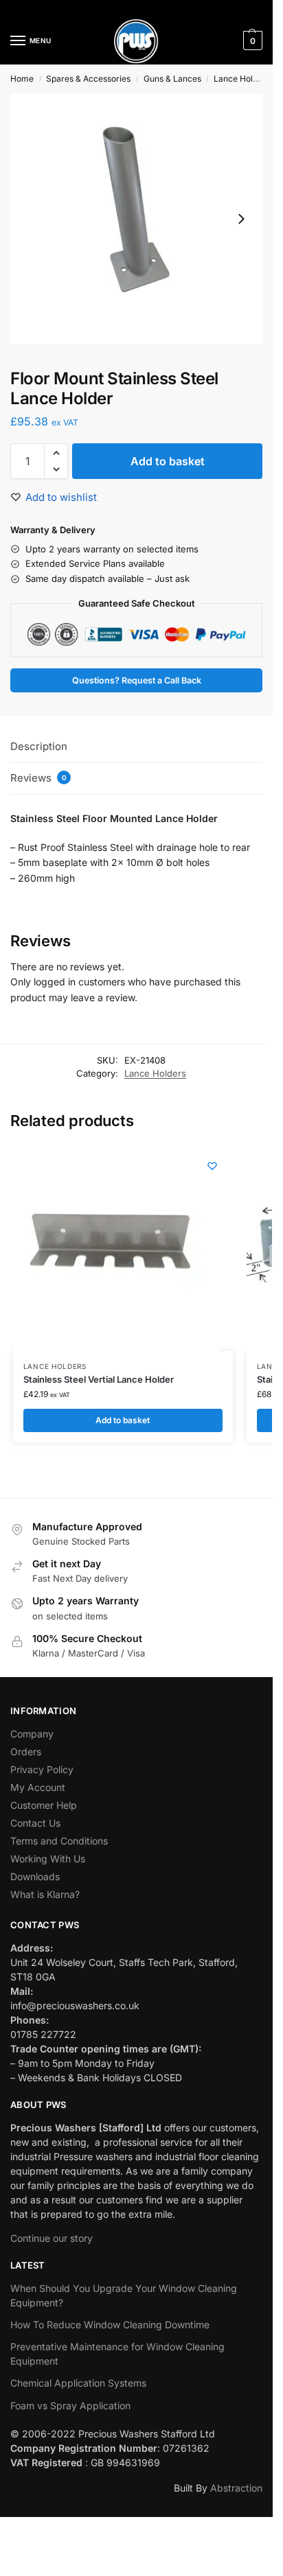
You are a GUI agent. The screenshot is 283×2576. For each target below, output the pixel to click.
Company (32, 1734)
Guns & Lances (172, 79)
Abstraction (236, 2488)
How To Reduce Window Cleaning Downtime (110, 2325)
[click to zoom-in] (136, 219)
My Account (38, 1787)
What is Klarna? (45, 1894)
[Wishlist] (212, 1166)
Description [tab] (39, 746)
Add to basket (168, 461)
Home (22, 79)
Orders (26, 1752)
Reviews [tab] (38, 778)
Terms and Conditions (59, 1841)
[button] (251, 40)
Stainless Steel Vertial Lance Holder (99, 1379)
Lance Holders (242, 79)
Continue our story (52, 2238)
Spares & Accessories (88, 79)
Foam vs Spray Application (70, 2405)
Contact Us (35, 1823)
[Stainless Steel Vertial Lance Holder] (116, 1248)
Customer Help (44, 1805)
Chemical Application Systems (78, 2383)
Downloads (35, 1876)
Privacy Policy (42, 1769)
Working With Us (48, 1859)
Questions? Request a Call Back (137, 680)
